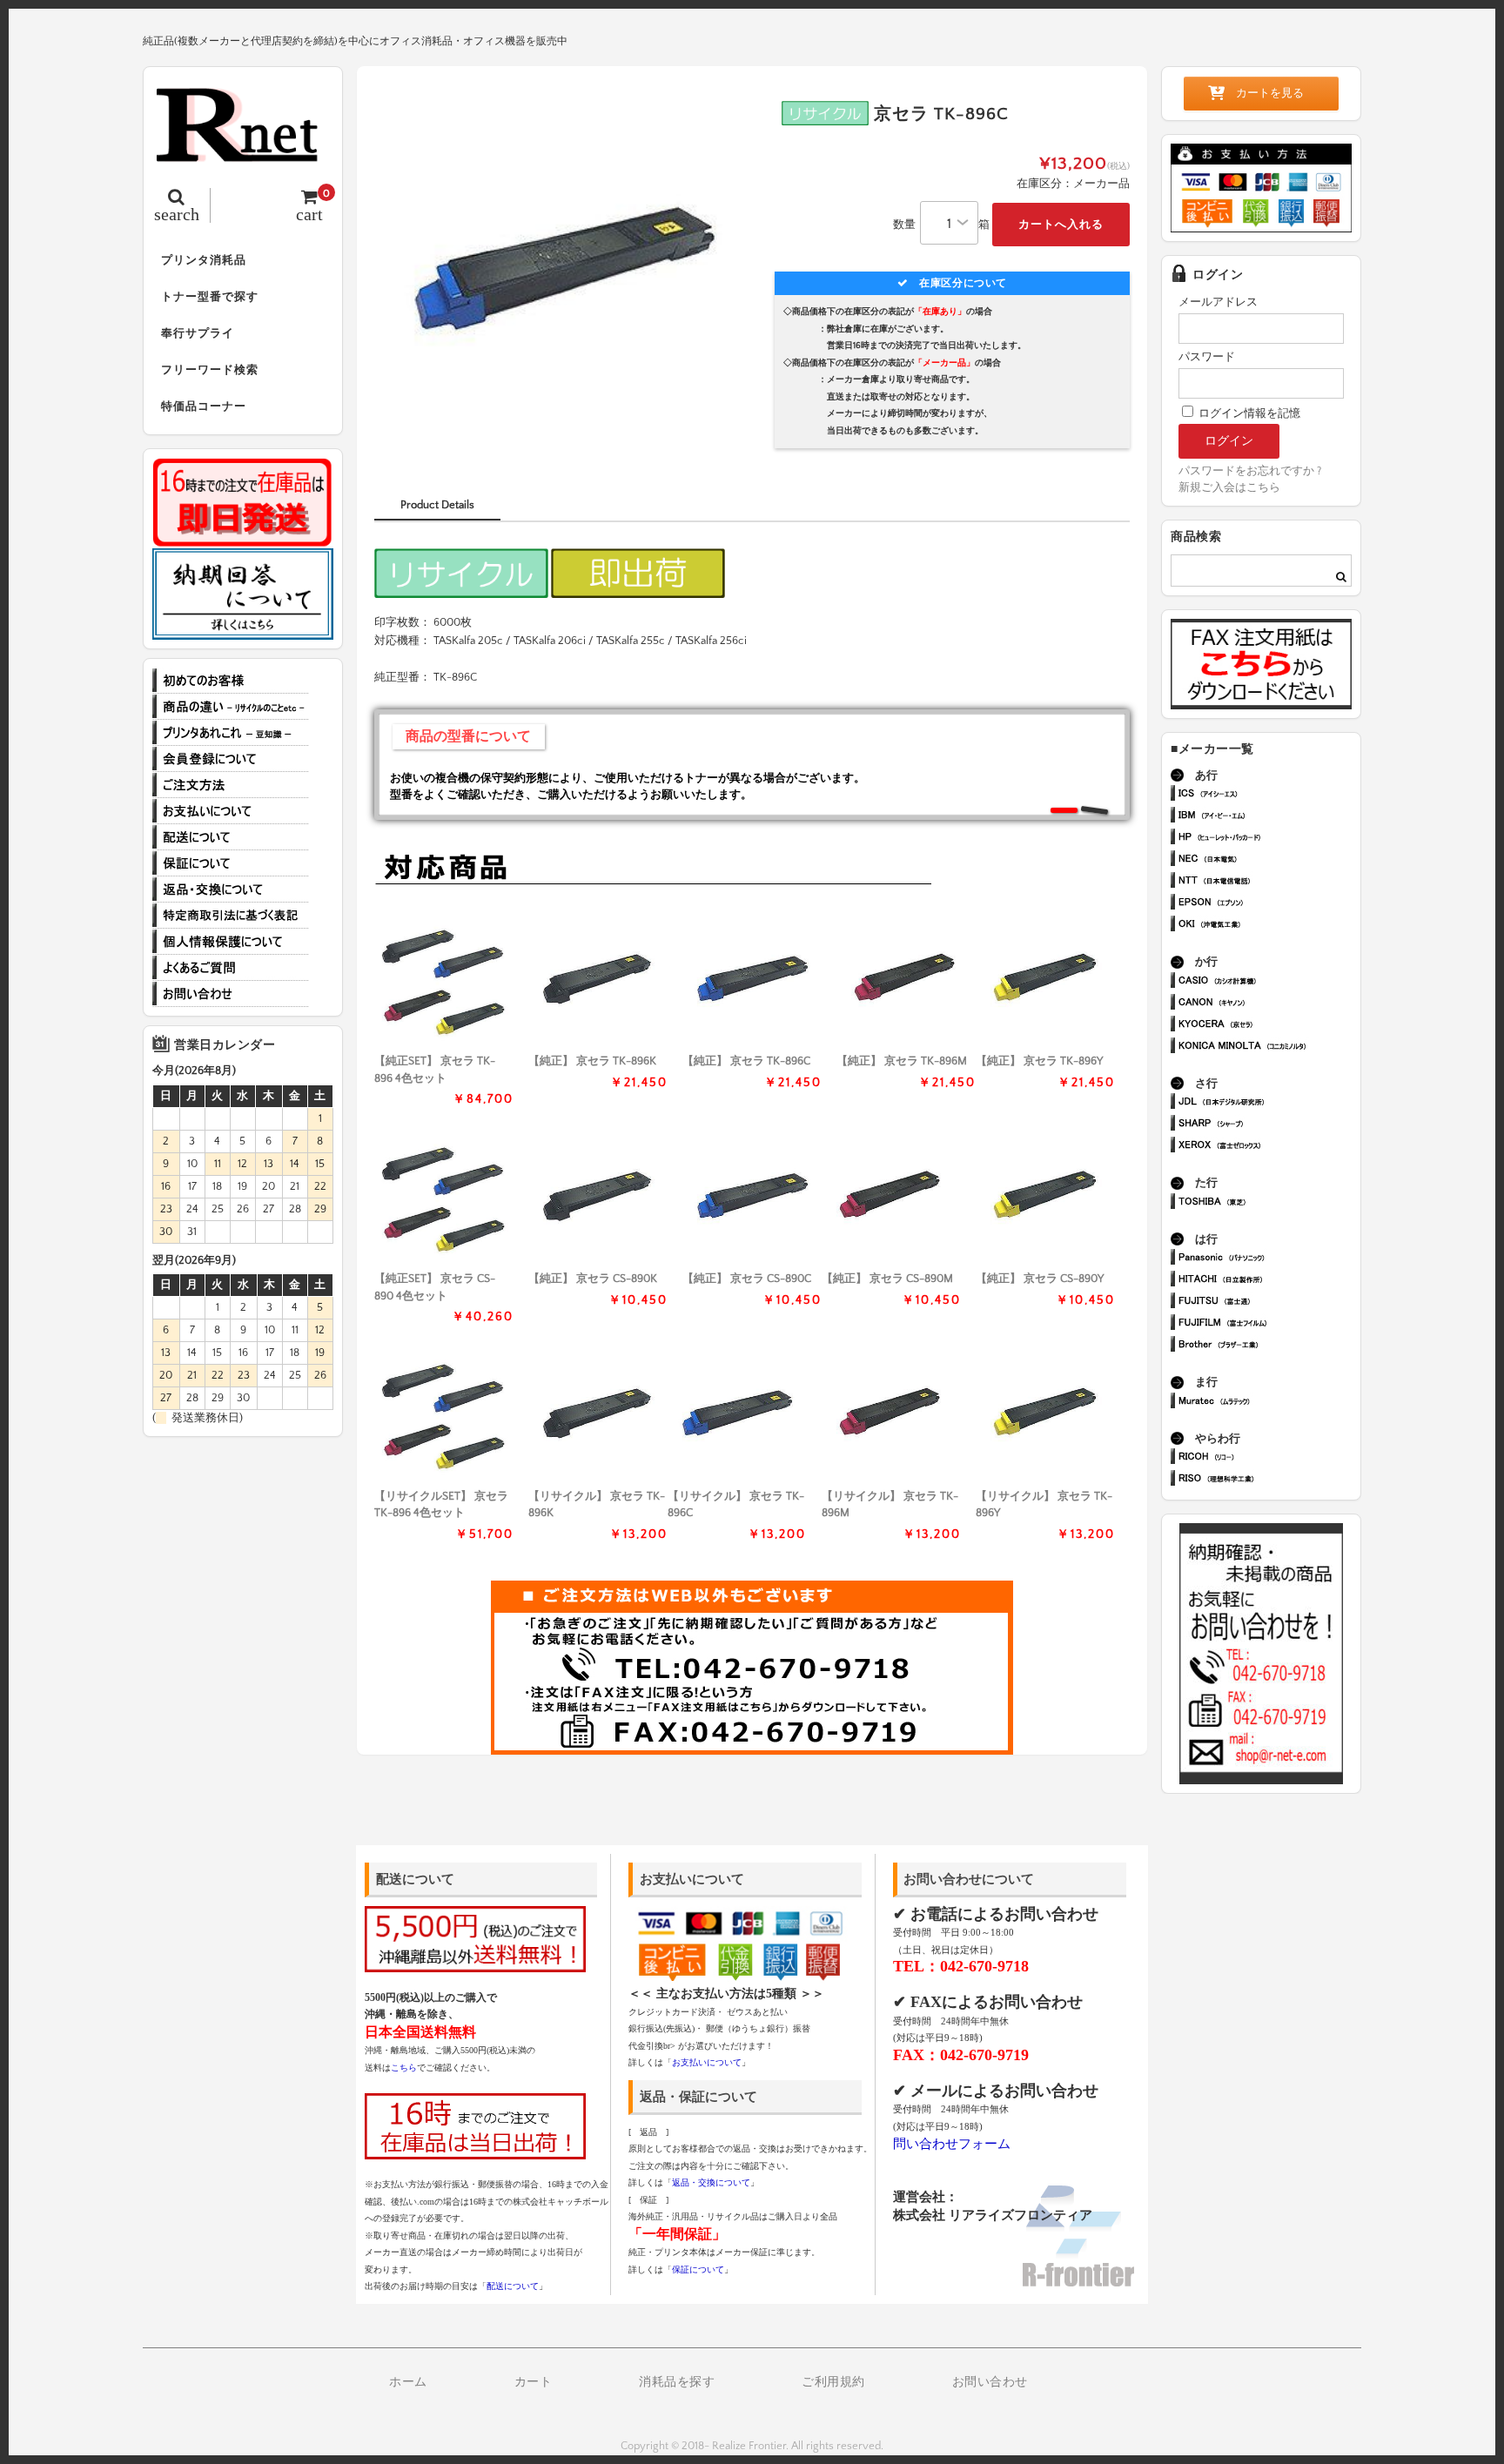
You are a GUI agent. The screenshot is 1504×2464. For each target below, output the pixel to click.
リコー (1269, 1458)
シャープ (1269, 1125)
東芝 (1269, 1203)
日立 (1269, 1281)
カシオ (1269, 982)
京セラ (1269, 1026)
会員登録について (231, 759)
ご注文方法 (231, 785)
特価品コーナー (204, 406)
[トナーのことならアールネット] (243, 153)
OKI (1269, 926)
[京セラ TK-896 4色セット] (444, 980)
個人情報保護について (231, 942)
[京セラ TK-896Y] (1045, 980)
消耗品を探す (677, 2382)
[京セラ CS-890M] (891, 1198)
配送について (231, 837)
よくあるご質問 (231, 968)
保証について (231, 863)
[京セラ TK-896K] (598, 980)
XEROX (1269, 1147)
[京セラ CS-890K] (598, 1198)
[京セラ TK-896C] (752, 980)
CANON (1269, 1004)
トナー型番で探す (210, 297)
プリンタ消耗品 (204, 260)
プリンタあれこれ (231, 733)
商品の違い (231, 707)
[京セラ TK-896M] (906, 980)
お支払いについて (231, 811)
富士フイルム (1269, 1324)
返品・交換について (231, 890)
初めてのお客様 (231, 681)
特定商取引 (231, 916)
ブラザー (1269, 1346)
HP (1269, 839)
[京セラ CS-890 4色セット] (444, 1198)
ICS (1269, 795)
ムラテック (1269, 1403)
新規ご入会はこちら (1229, 487)
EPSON (1269, 904)
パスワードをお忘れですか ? (1250, 471)
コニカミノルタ (1269, 1047)
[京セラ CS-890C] (752, 1198)
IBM (1269, 817)
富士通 (1269, 1302)
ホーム (408, 2382)
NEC (1269, 860)
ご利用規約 (833, 2382)
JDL (1269, 1103)
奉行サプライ (198, 333)
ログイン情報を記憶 (1248, 413)
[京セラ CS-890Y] (1045, 1198)
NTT (1269, 882)
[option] (563, 272)
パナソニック (1269, 1259)
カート (534, 2382)
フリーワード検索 (210, 370)
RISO (1269, 1480)
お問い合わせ (231, 994)
